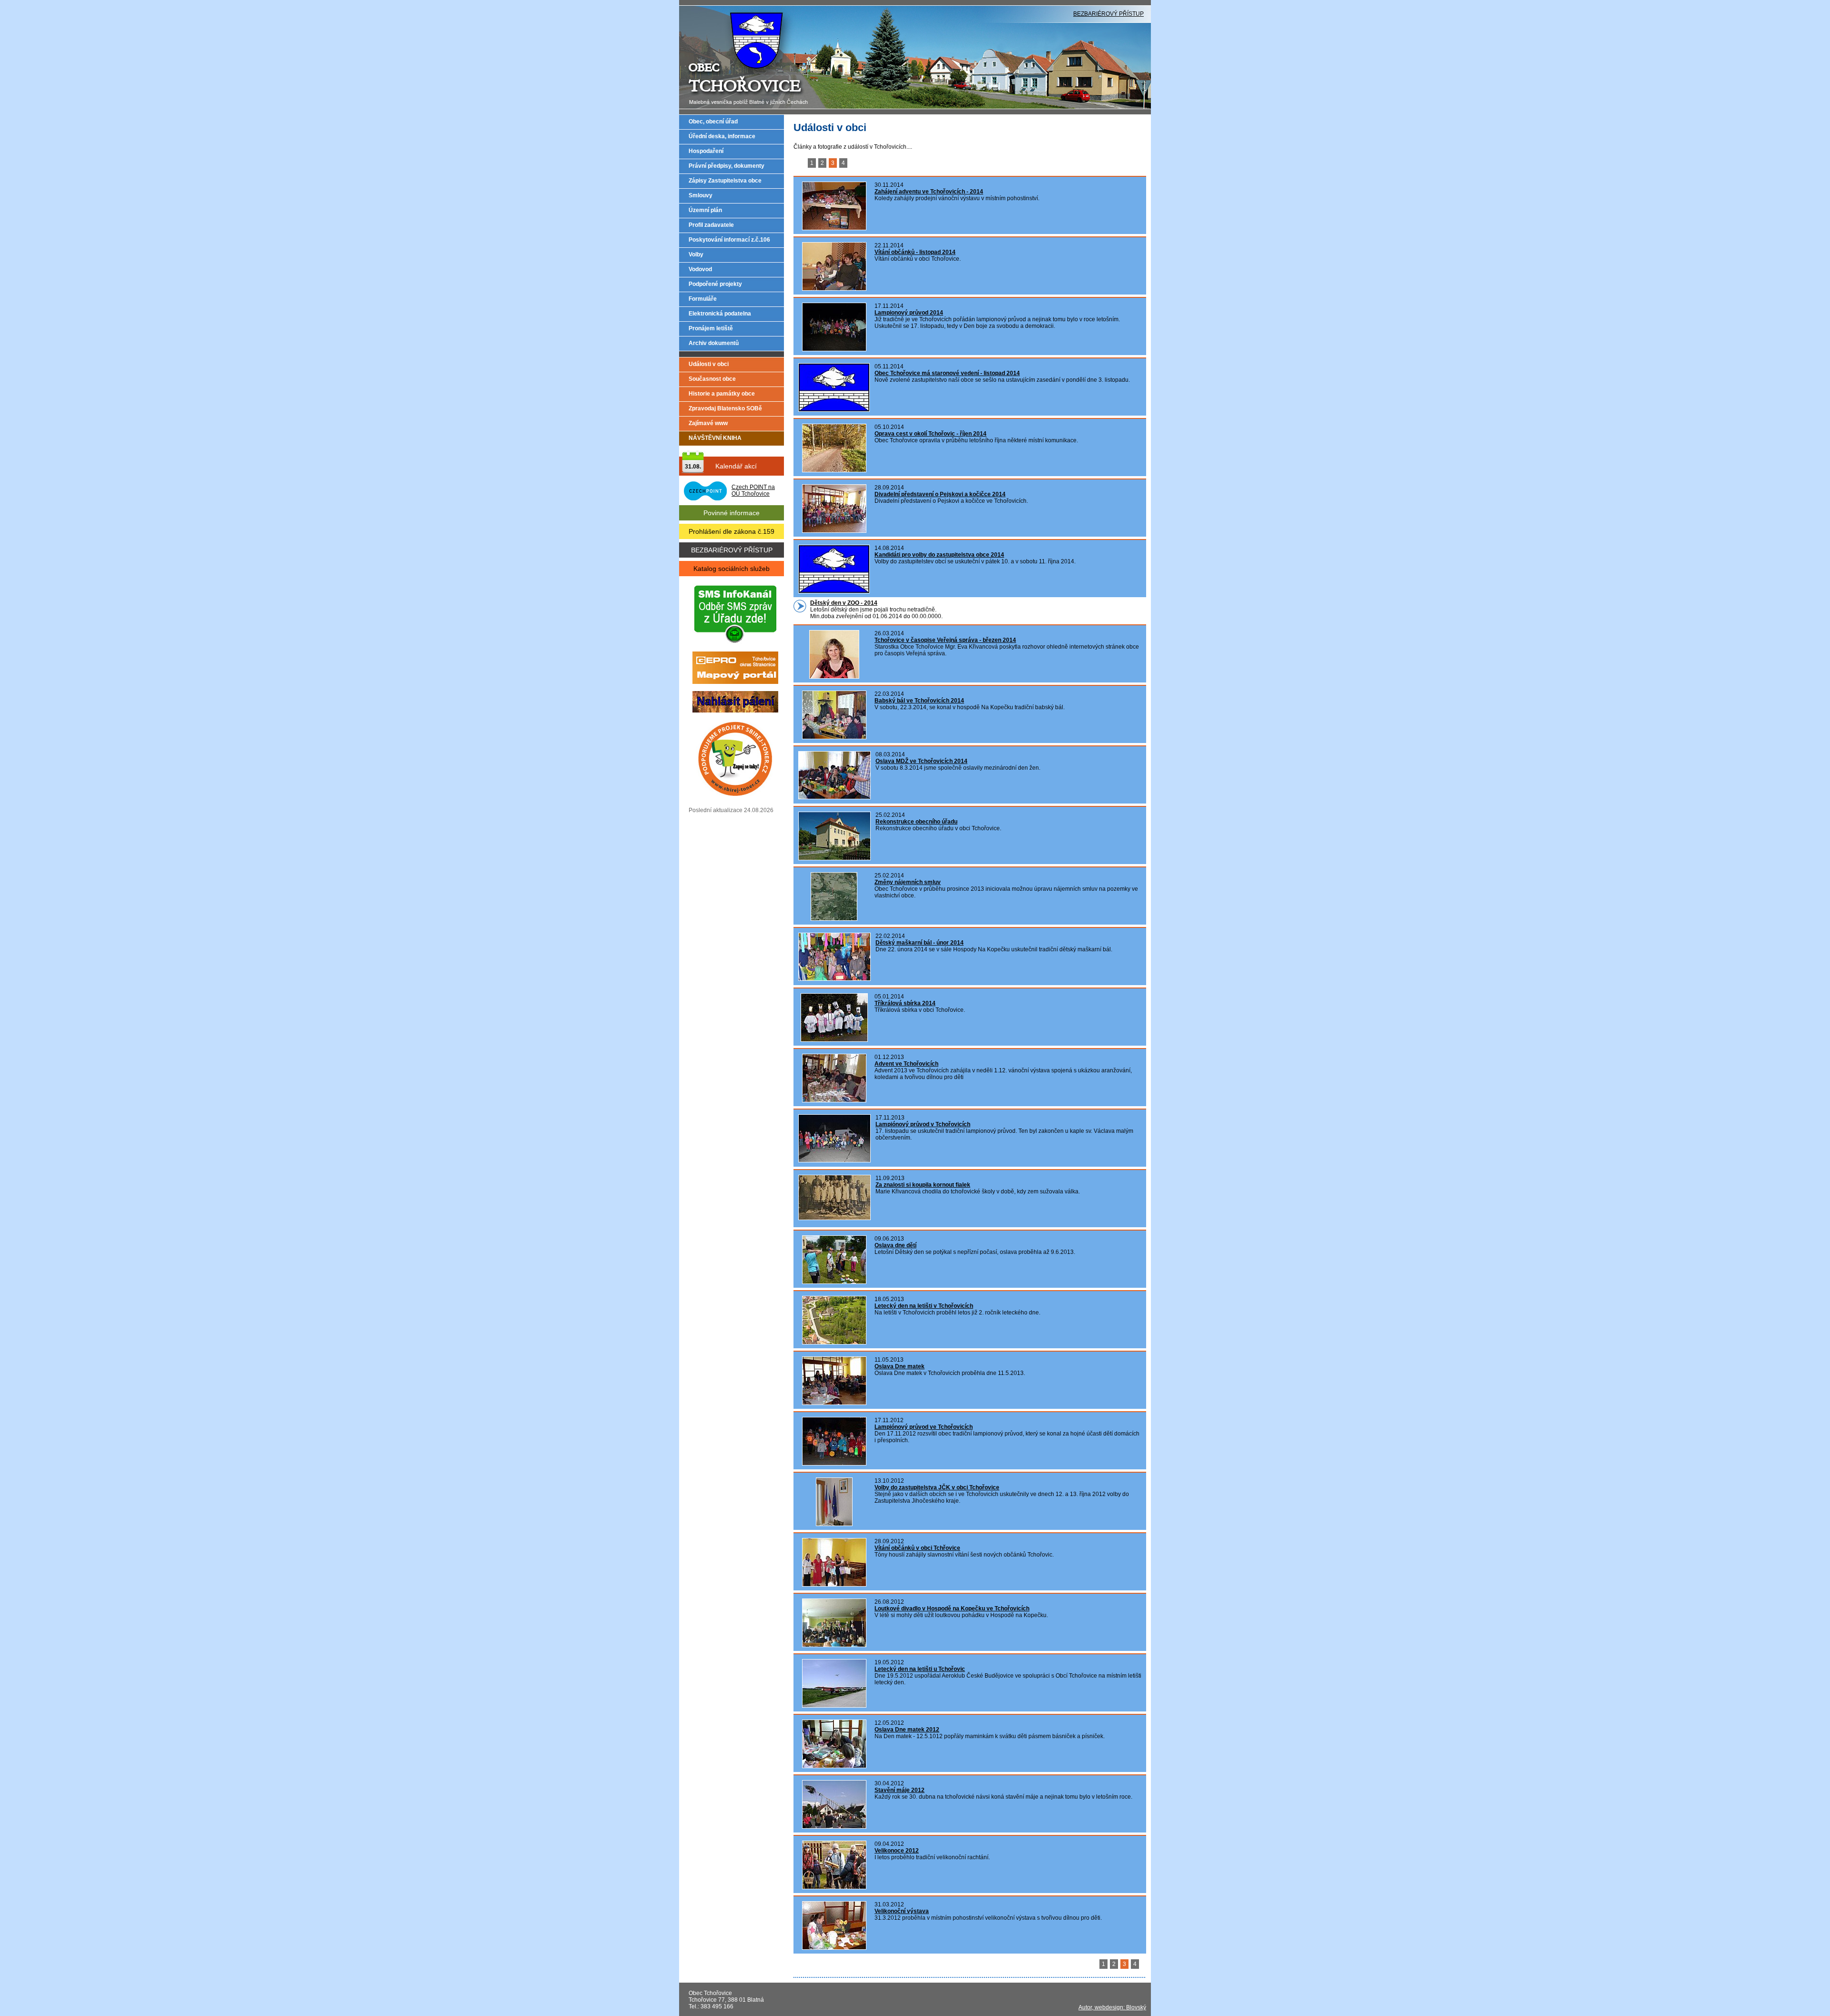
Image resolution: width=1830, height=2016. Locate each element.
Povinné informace (732, 513)
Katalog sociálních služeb (732, 569)
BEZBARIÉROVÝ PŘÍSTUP (1108, 14)
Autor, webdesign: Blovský (1112, 2007)
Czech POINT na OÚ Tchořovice (753, 490)
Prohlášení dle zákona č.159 (732, 531)
